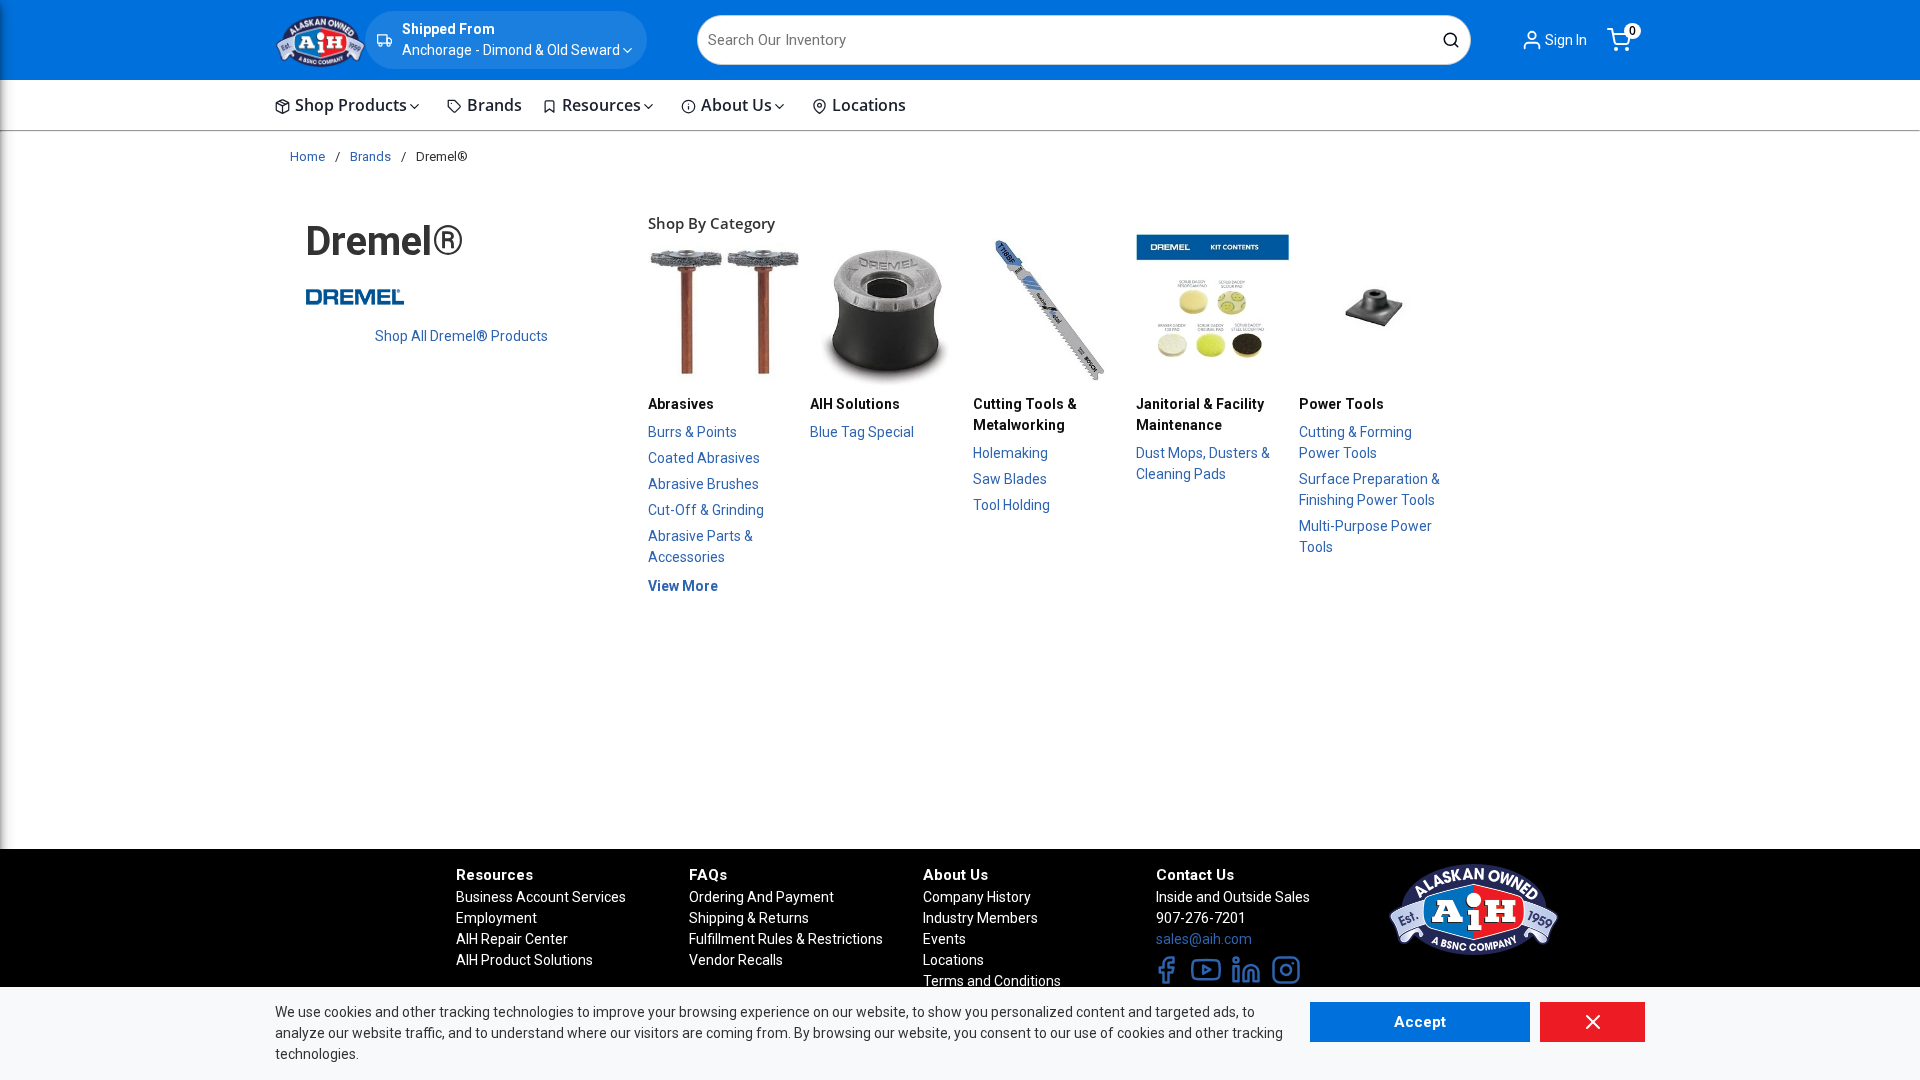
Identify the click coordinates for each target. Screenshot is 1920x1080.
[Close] (1592, 1022)
